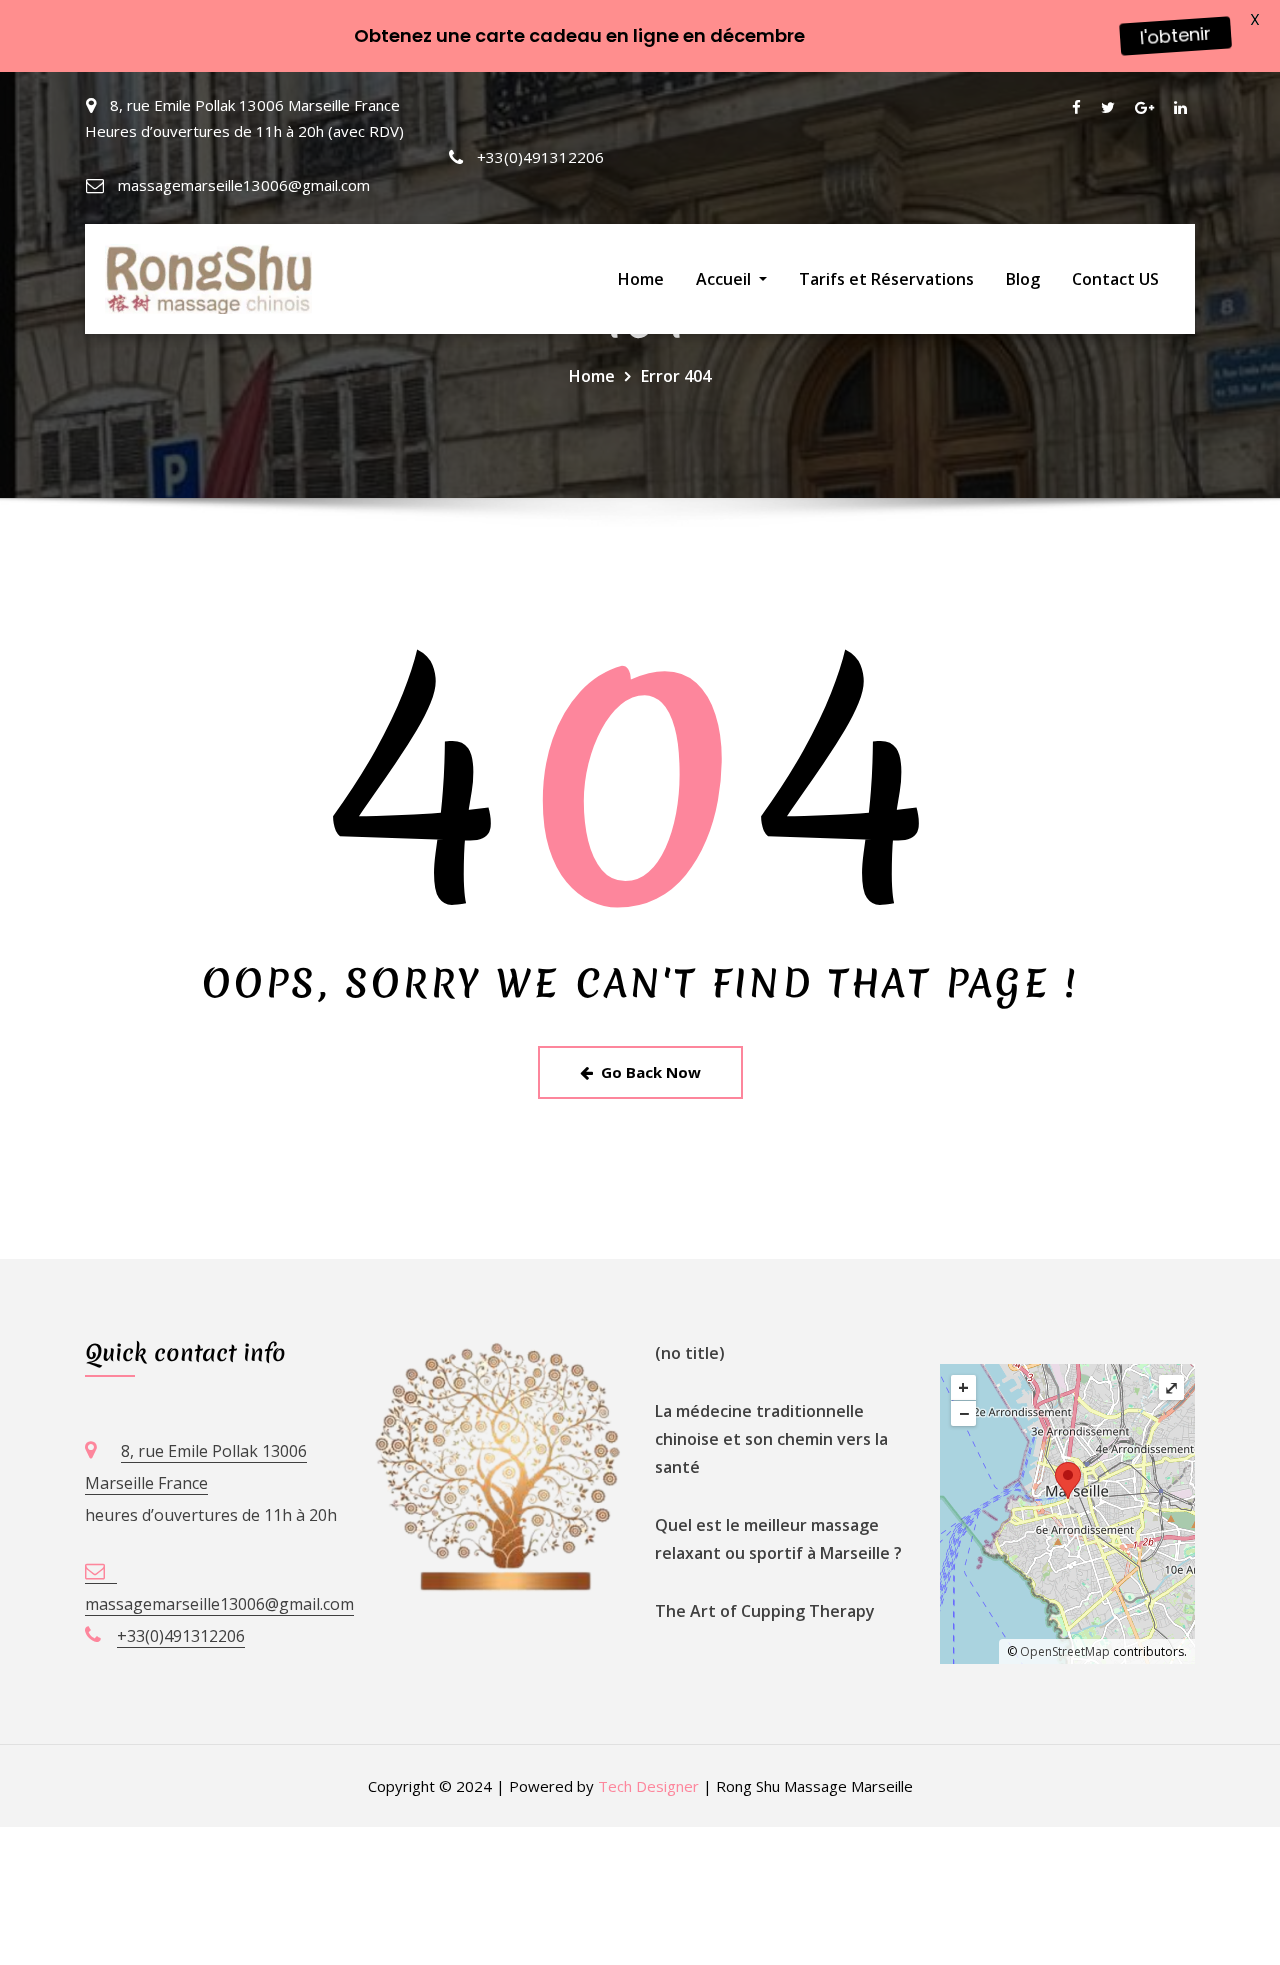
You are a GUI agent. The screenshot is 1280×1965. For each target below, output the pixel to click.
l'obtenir (1174, 35)
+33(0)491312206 (540, 157)
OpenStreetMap (1065, 1651)
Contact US (1115, 279)
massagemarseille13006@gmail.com (244, 185)
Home (641, 279)
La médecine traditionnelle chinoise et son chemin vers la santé (771, 1439)
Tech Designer (648, 1786)
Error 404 (676, 376)
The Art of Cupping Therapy (765, 1611)
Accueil (725, 279)
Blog (1023, 279)
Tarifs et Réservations (886, 279)
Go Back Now (651, 1072)
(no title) (690, 1353)
